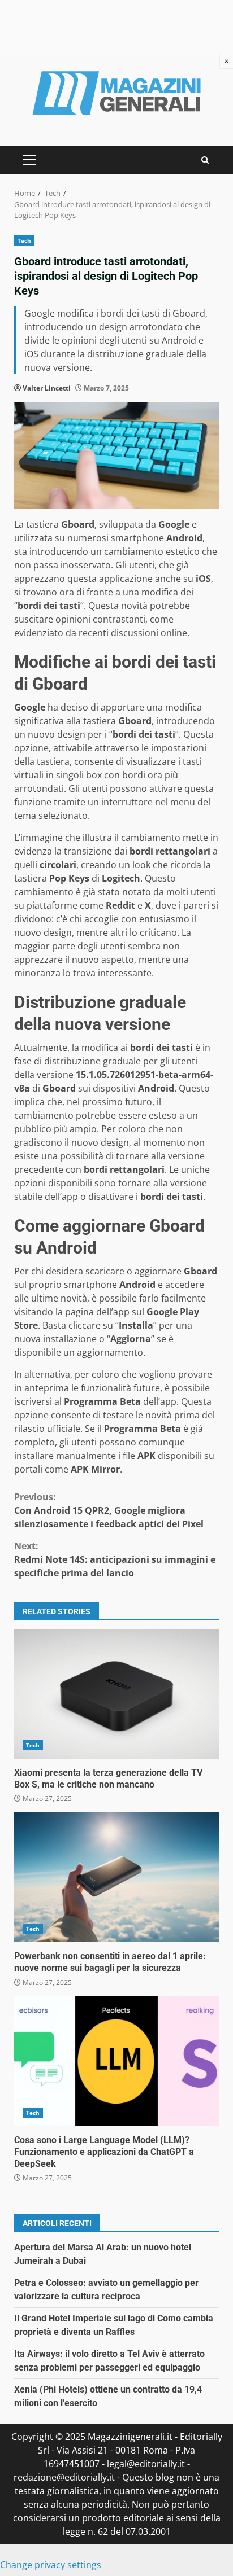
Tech (24, 240)
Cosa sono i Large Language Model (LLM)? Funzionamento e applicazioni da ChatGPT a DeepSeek (116, 2061)
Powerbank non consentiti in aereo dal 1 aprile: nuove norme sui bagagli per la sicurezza (116, 1877)
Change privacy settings (51, 2565)
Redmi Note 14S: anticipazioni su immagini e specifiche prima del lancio (115, 1559)
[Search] (205, 160)
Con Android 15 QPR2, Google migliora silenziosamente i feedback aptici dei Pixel (109, 1510)
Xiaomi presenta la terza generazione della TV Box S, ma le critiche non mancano (116, 1694)
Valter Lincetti (47, 388)
